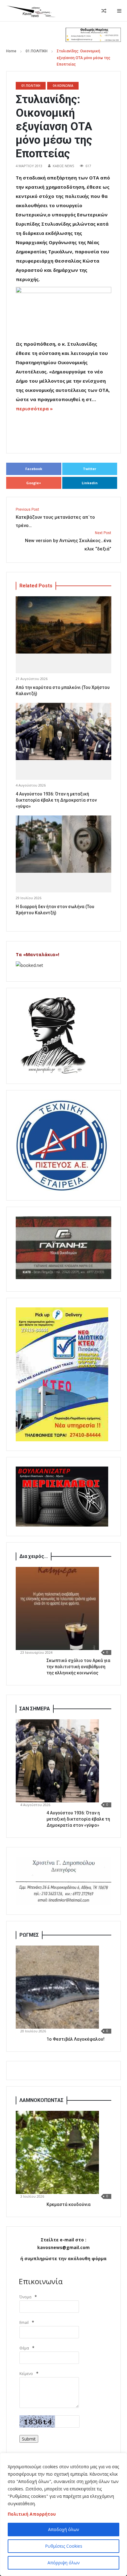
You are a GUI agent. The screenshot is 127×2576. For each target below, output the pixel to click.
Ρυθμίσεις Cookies (64, 2546)
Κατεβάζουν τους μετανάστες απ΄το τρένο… (55, 518)
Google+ (34, 483)
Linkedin (90, 483)
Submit (29, 2439)
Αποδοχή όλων (64, 2529)
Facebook (34, 469)
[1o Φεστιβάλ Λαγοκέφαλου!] (57, 1987)
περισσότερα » (34, 409)
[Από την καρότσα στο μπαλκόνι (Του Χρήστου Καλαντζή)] (63, 625)
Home (11, 51)
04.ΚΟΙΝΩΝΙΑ (63, 86)
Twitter (90, 469)
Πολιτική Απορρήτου (32, 2514)
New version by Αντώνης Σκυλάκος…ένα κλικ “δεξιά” (68, 541)
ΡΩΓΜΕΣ (29, 1935)
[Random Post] (104, 11)
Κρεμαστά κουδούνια (69, 2204)
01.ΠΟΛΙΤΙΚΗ (37, 51)
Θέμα (24, 2348)
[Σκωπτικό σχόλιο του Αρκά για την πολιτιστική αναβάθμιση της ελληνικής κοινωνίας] (57, 1608)
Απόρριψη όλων (64, 2563)
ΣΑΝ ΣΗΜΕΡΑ (35, 1709)
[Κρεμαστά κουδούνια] (57, 2152)
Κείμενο (26, 2374)
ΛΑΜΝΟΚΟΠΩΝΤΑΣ (41, 2100)
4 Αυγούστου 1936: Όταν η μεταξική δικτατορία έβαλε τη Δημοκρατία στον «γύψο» (56, 800)
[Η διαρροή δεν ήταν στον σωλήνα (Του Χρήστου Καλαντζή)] (63, 844)
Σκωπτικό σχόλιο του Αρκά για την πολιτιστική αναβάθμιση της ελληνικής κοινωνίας (78, 1667)
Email (24, 2322)
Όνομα (25, 2297)
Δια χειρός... (34, 1556)
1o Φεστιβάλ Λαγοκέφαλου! (76, 2039)
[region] (63, 2514)
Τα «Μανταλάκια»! (37, 954)
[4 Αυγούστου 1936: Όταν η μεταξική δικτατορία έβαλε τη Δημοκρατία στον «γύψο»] (63, 732)
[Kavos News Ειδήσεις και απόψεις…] (31, 11)
